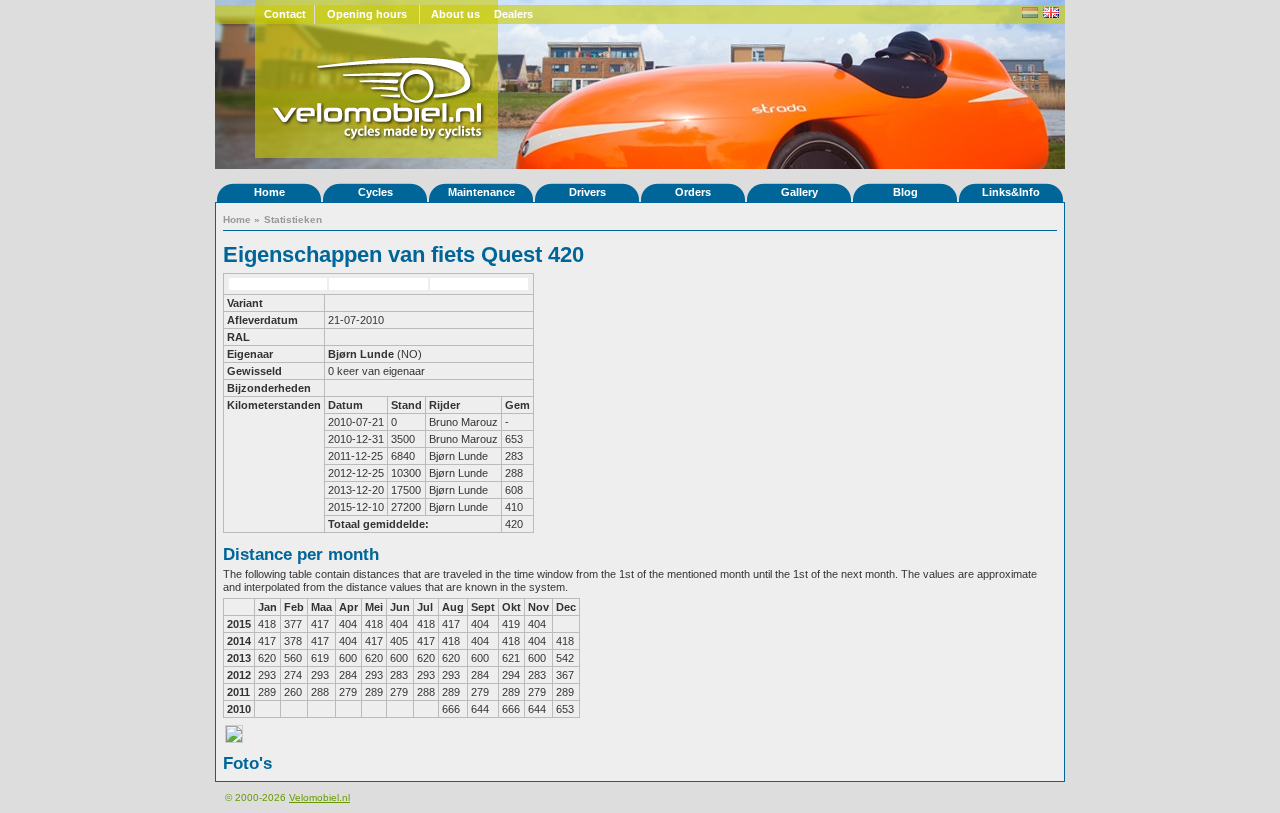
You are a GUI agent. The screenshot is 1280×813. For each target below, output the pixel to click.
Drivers (587, 192)
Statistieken (293, 219)
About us (455, 14)
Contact (285, 14)
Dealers (513, 14)
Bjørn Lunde (361, 354)
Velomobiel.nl (319, 797)
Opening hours (367, 14)
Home (269, 192)
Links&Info (1011, 192)
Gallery (799, 192)
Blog (905, 192)
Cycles (375, 192)
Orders (693, 192)
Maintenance (481, 192)
